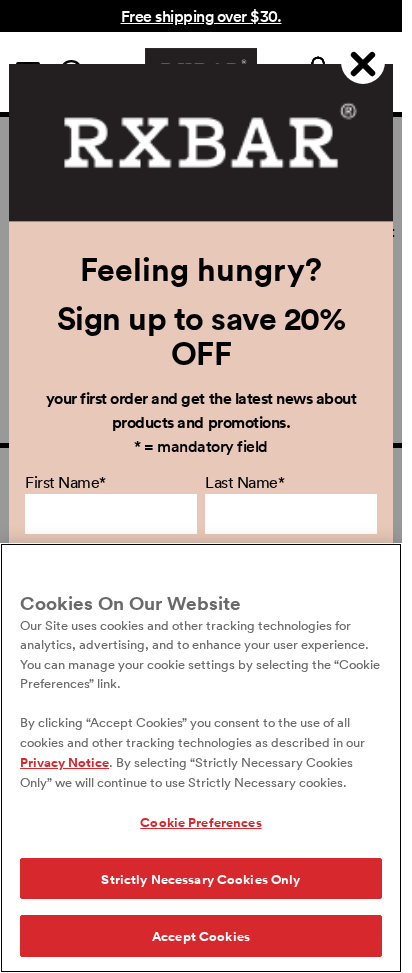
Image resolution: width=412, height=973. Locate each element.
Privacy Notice (64, 761)
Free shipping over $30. (201, 15)
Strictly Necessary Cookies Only (200, 878)
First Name (65, 482)
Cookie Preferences (200, 821)
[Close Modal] (363, 62)
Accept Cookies (201, 935)
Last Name (244, 482)
